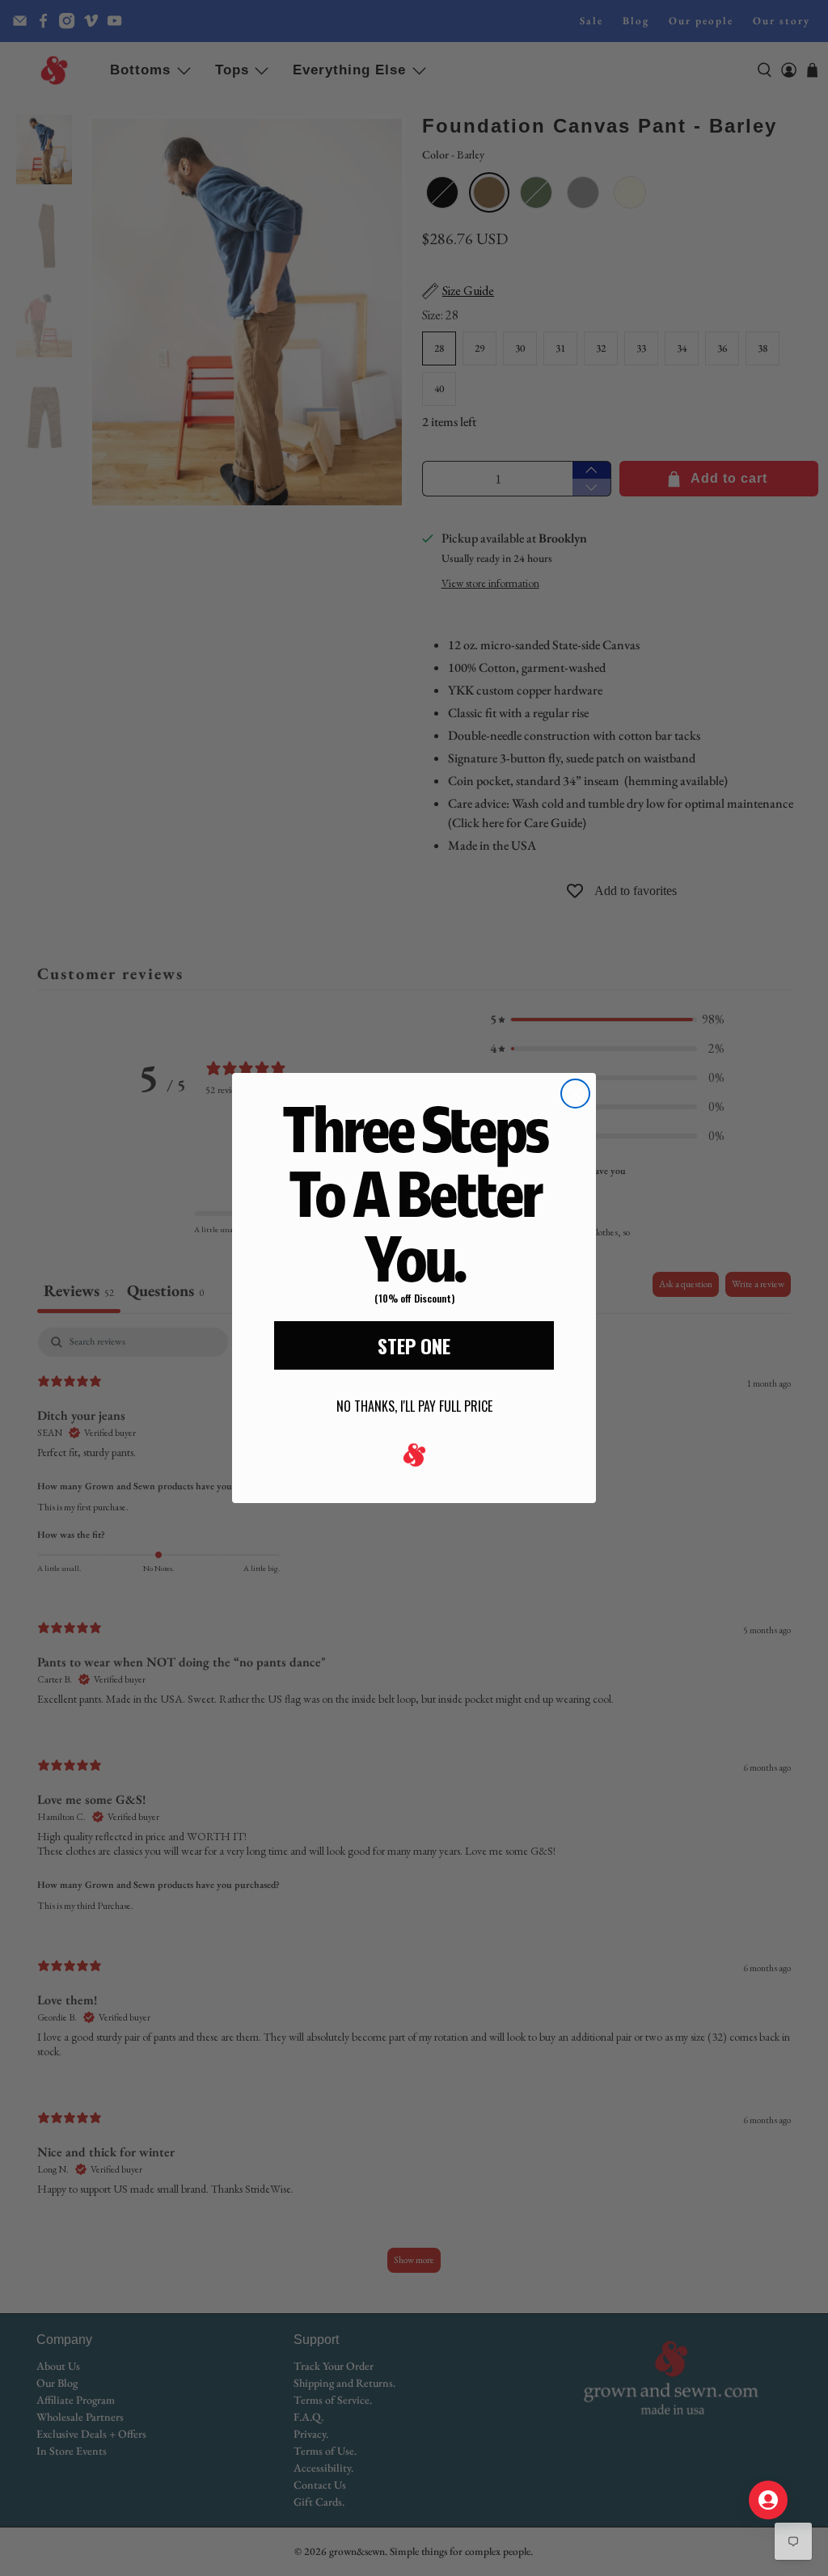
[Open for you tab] (768, 2500)
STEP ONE (414, 1345)
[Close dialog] (575, 1094)
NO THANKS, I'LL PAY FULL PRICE (414, 1406)
